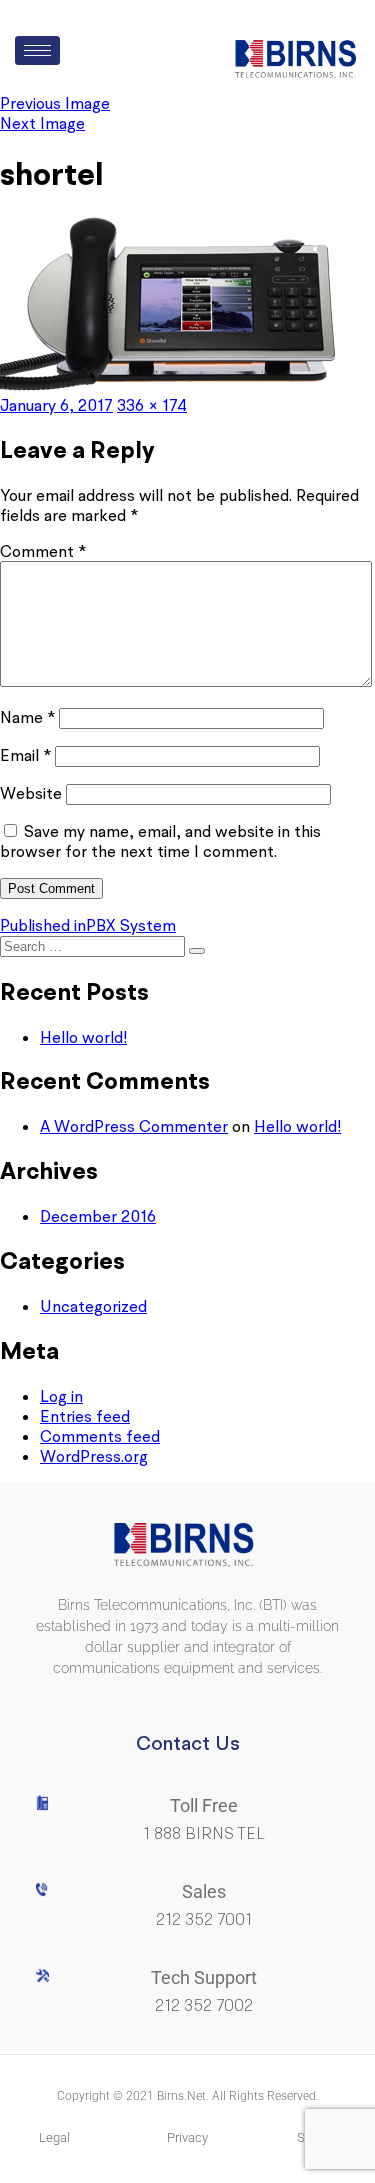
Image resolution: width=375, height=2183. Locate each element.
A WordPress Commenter (134, 1126)
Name (27, 717)
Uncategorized (93, 1306)
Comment (43, 551)
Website (31, 793)
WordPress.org (94, 1456)
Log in (61, 1396)
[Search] (197, 951)
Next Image (42, 123)
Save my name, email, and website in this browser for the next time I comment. (160, 841)
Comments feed (100, 1436)
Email (25, 755)
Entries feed (85, 1416)
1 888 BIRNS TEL (204, 1833)
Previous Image (55, 103)
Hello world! (83, 1037)
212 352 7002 (204, 2005)
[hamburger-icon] (37, 50)
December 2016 (98, 1216)
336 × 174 (152, 405)
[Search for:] (94, 945)
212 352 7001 (204, 1919)
